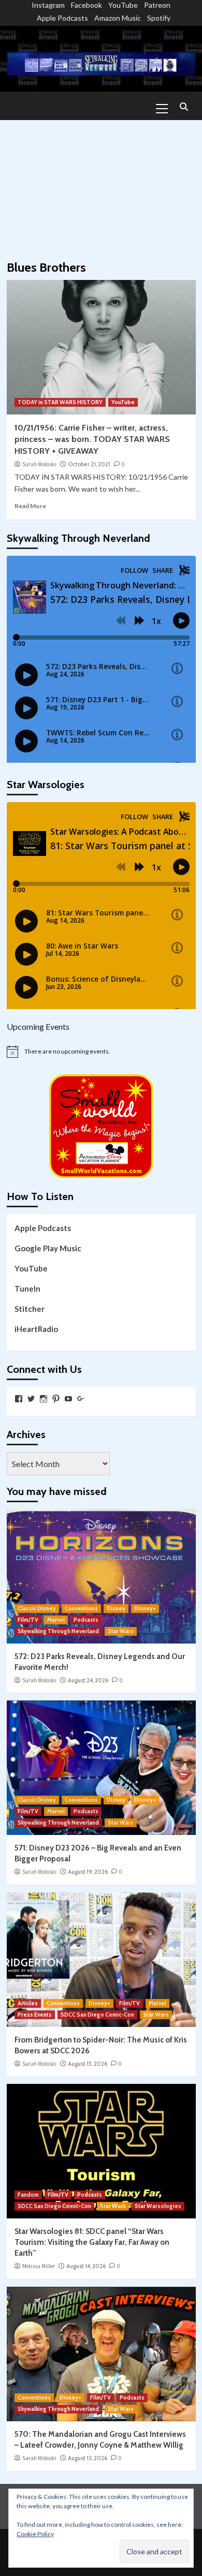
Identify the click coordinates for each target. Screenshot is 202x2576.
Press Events (35, 2015)
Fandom (28, 2195)
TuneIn (27, 1289)
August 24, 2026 (88, 1680)
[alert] (101, 1052)
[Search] (184, 107)
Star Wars (121, 1631)
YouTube (123, 5)
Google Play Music (48, 1248)
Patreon (157, 5)
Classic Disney (37, 1608)
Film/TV (28, 1620)
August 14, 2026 (86, 2266)
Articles (28, 2003)
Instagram (48, 5)
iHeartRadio (36, 1329)
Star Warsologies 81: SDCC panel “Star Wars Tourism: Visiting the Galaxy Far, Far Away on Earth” (92, 2242)
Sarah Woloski (39, 464)
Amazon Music (118, 18)
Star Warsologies (158, 2206)
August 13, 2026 (88, 2458)
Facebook (86, 5)
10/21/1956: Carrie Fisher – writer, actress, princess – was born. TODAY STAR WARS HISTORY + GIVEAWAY (92, 439)
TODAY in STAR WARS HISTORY (60, 402)
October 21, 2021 (89, 464)
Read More (30, 506)
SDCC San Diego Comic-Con (97, 2015)
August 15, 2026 (88, 2064)
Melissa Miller (39, 2266)
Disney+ (145, 1608)
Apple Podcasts (62, 18)
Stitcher (30, 1309)
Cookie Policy (35, 2534)
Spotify (159, 18)
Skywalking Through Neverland (58, 1631)
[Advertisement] (101, 185)
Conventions (81, 1608)
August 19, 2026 (88, 1872)
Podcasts (86, 1620)
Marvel (56, 1620)
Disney (116, 1608)
